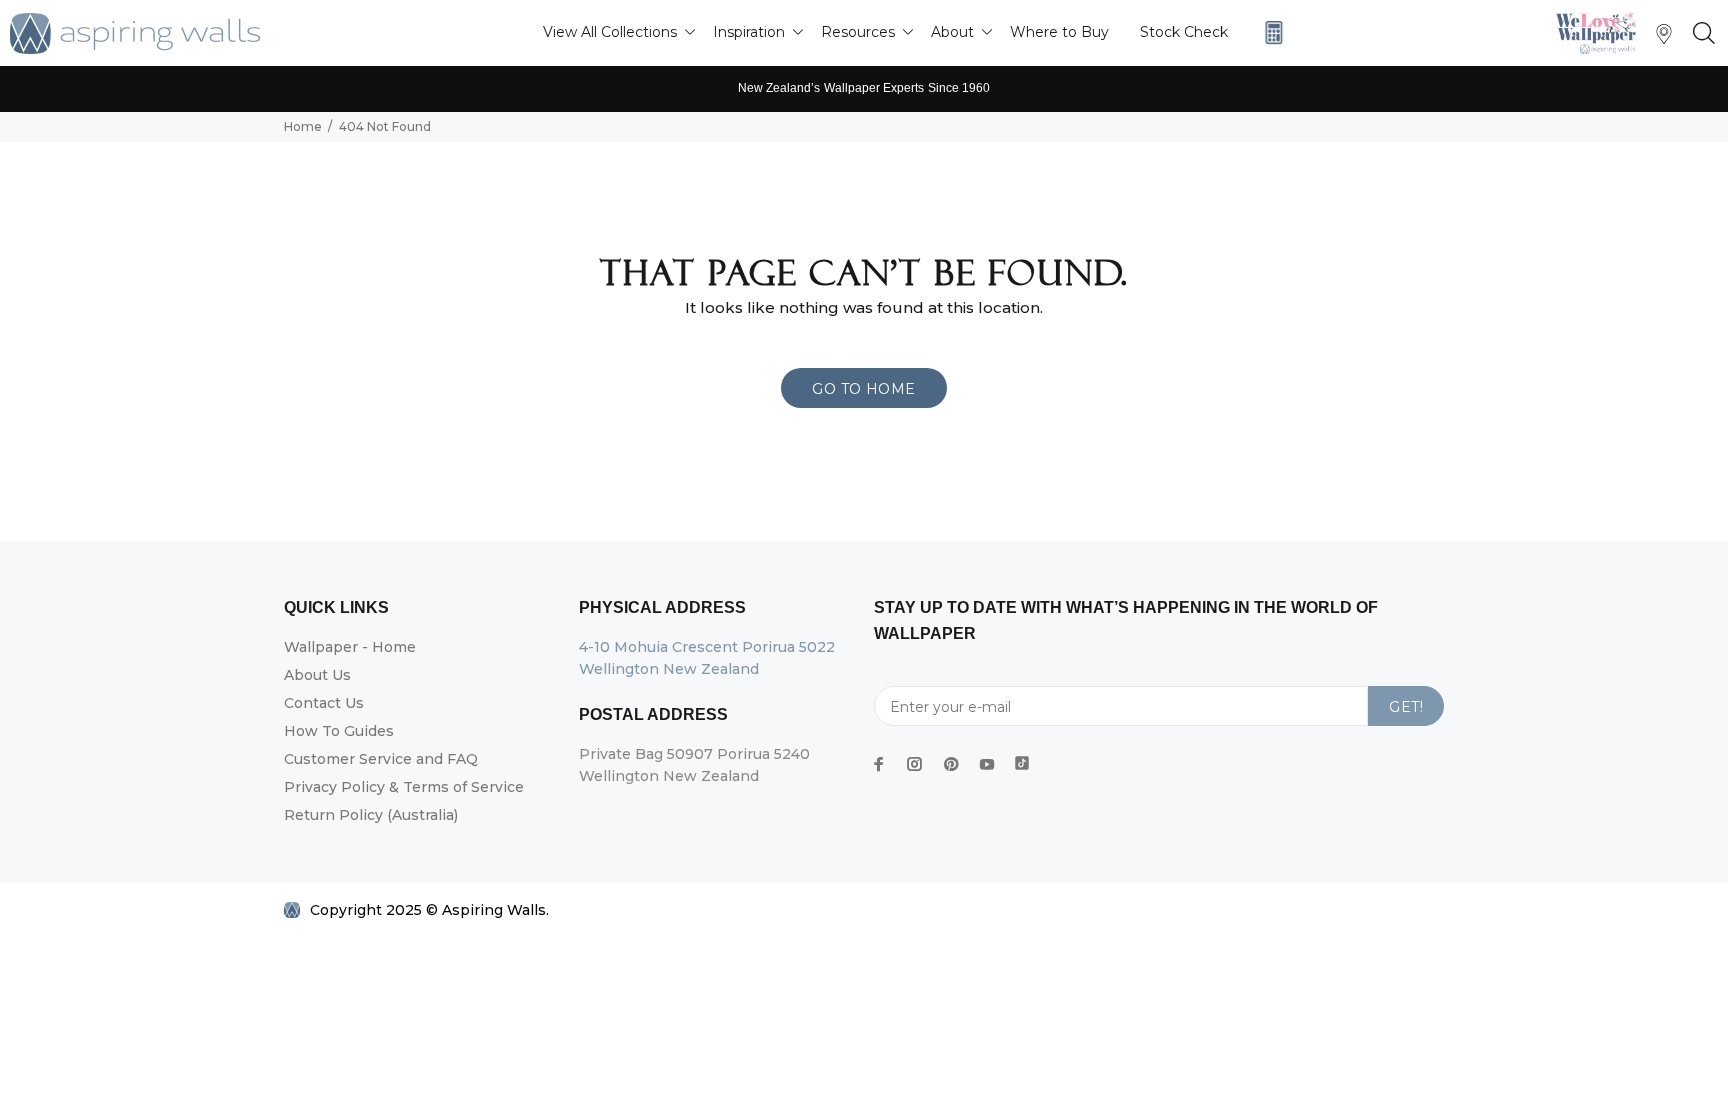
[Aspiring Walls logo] (135, 33)
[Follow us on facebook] (879, 764)
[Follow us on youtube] (987, 764)
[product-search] (1700, 34)
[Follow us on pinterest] (951, 764)
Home (303, 126)
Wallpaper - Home (350, 647)
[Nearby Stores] (1664, 38)
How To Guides (339, 731)
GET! (1406, 707)
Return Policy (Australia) (371, 815)
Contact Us (324, 703)
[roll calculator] (1269, 32)
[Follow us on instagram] (915, 764)
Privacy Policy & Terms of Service (404, 787)
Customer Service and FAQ (381, 759)
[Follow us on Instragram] (1601, 32)
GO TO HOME (863, 389)
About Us (317, 675)
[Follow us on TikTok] (1022, 759)
